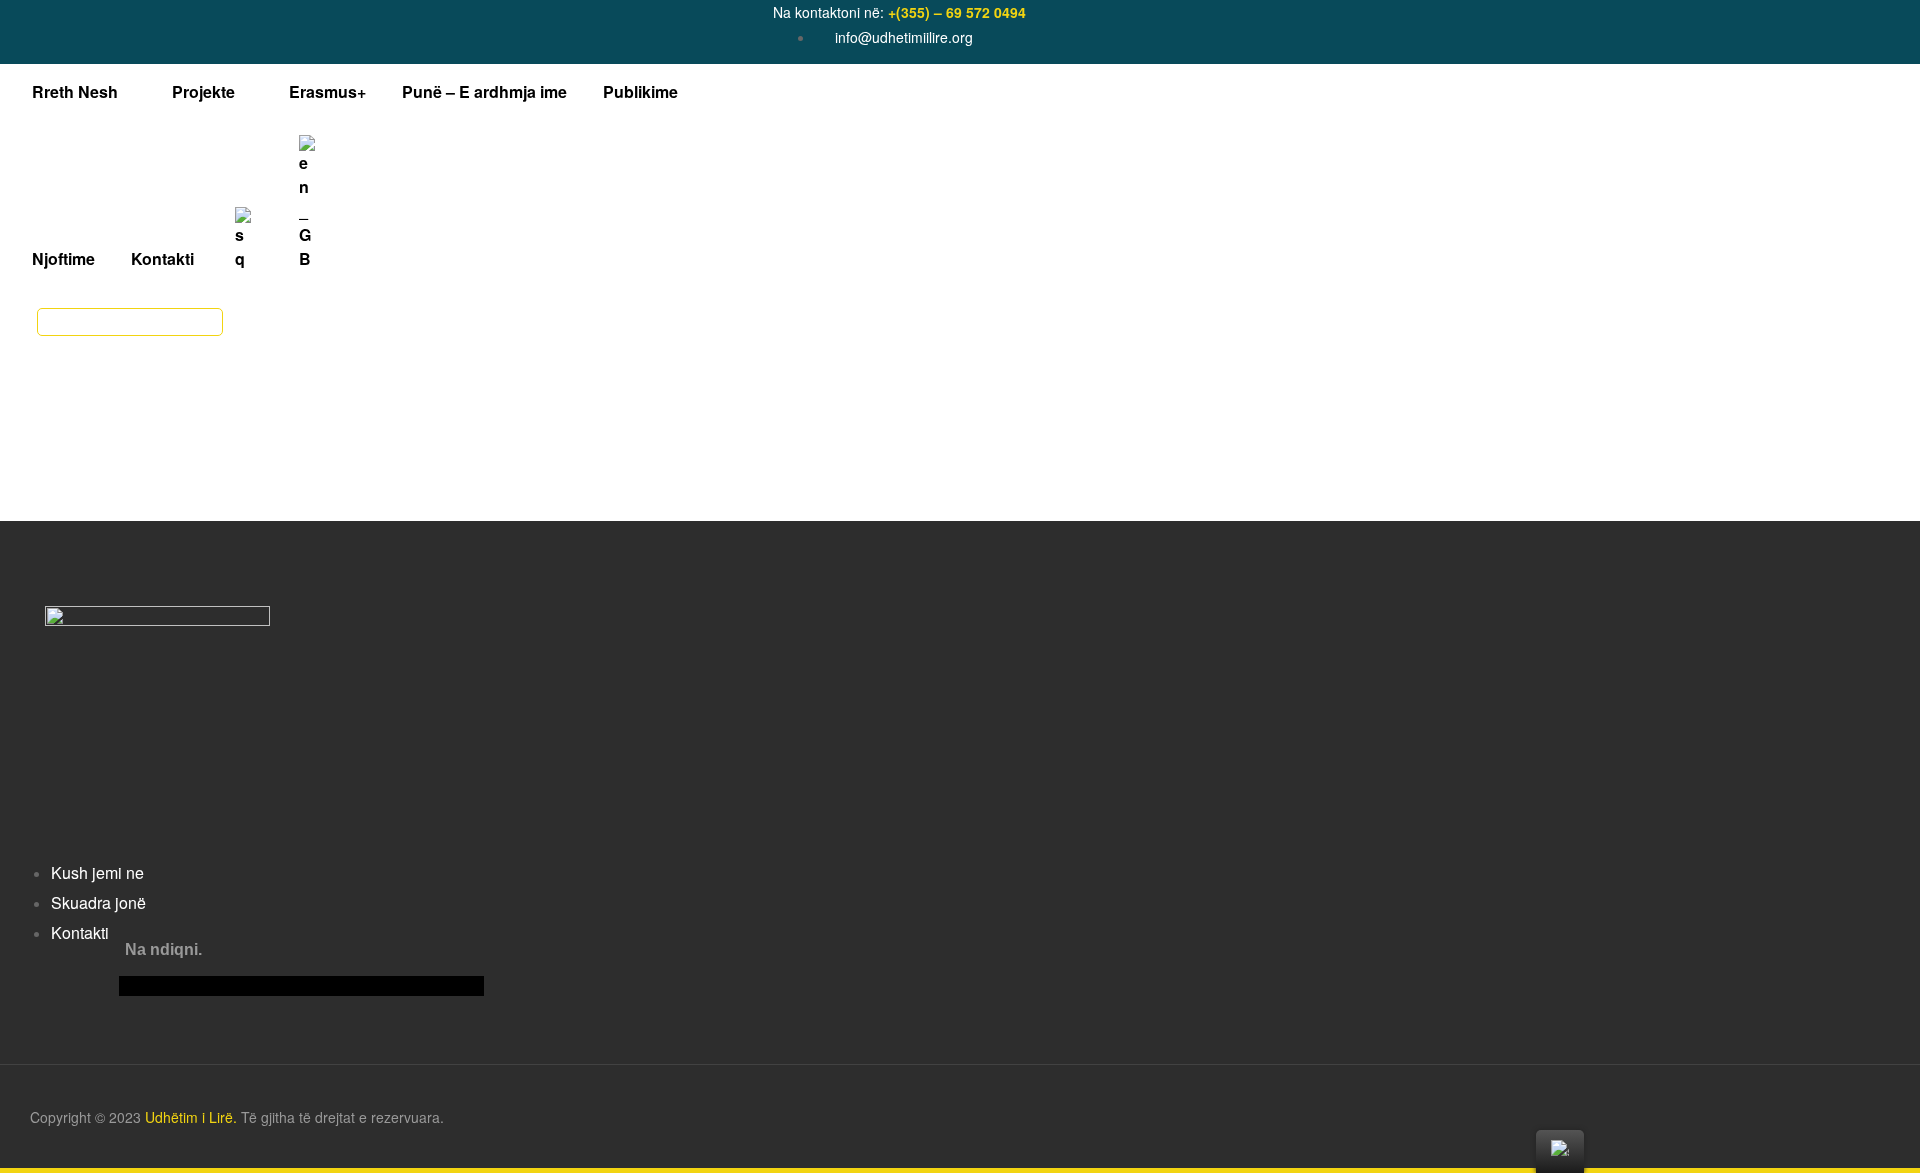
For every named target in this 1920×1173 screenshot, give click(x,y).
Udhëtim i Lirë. (191, 1117)
